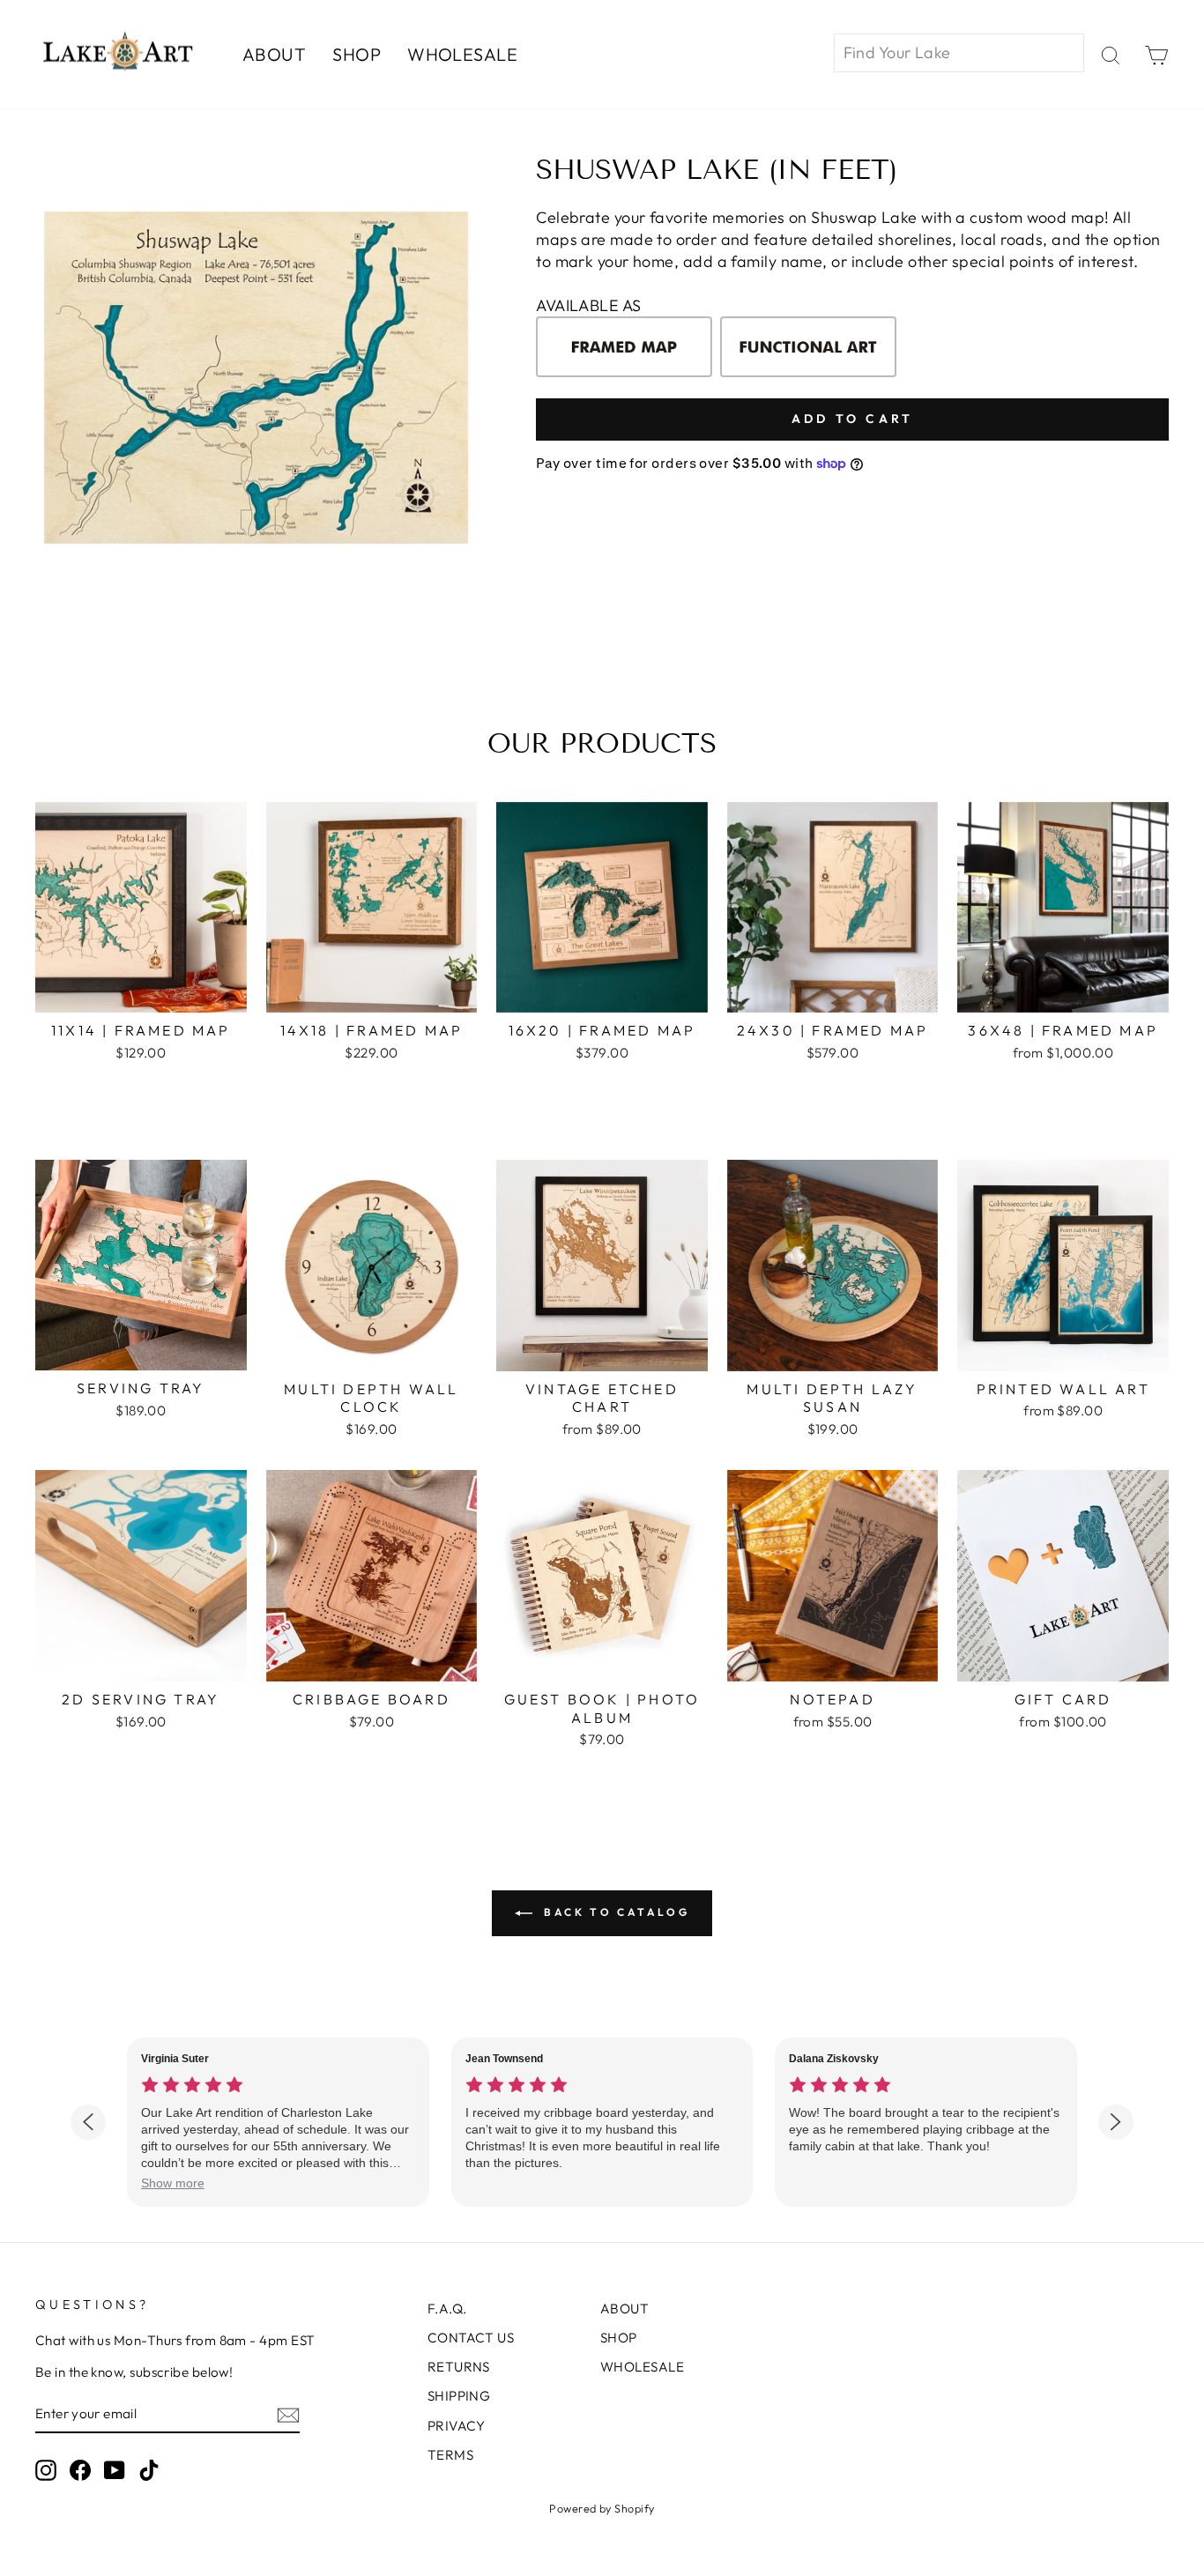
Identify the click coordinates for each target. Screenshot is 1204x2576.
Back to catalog (615, 1912)
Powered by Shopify (602, 2508)
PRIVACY (457, 2426)
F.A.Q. (447, 2309)
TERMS (450, 2455)
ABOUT (274, 54)
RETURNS (459, 2367)
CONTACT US (471, 2338)
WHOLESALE (462, 54)
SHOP (357, 54)
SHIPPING (459, 2396)
